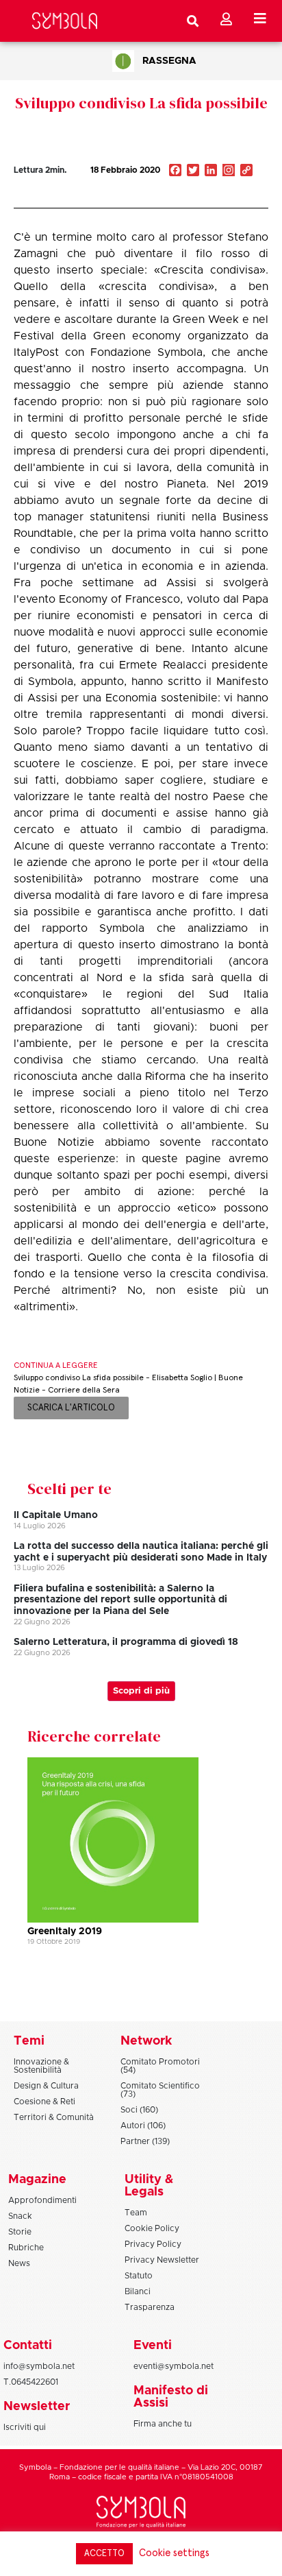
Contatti (28, 2346)
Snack (20, 2216)
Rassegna (169, 61)
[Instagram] (229, 171)
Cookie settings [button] (174, 2553)
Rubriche (26, 2248)
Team (136, 2213)
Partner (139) (145, 2141)
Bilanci (138, 2291)
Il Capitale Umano (56, 1515)
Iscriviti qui (25, 2427)
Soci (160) (139, 2110)
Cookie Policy (152, 2228)
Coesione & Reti (44, 2102)
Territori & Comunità (54, 2117)
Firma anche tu (163, 2424)
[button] (205, 200)
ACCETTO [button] (104, 2554)
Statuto (139, 2276)
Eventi (153, 2346)
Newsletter (37, 2407)
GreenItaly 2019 (65, 1931)
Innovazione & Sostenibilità (41, 2066)
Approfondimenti (42, 2200)
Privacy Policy (153, 2244)
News (19, 2263)
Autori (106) (143, 2126)
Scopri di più (141, 1691)
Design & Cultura (46, 2086)
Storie (20, 2232)
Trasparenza (150, 2307)
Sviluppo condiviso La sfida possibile (141, 103)
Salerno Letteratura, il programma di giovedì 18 (126, 1642)
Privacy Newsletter (162, 2260)
